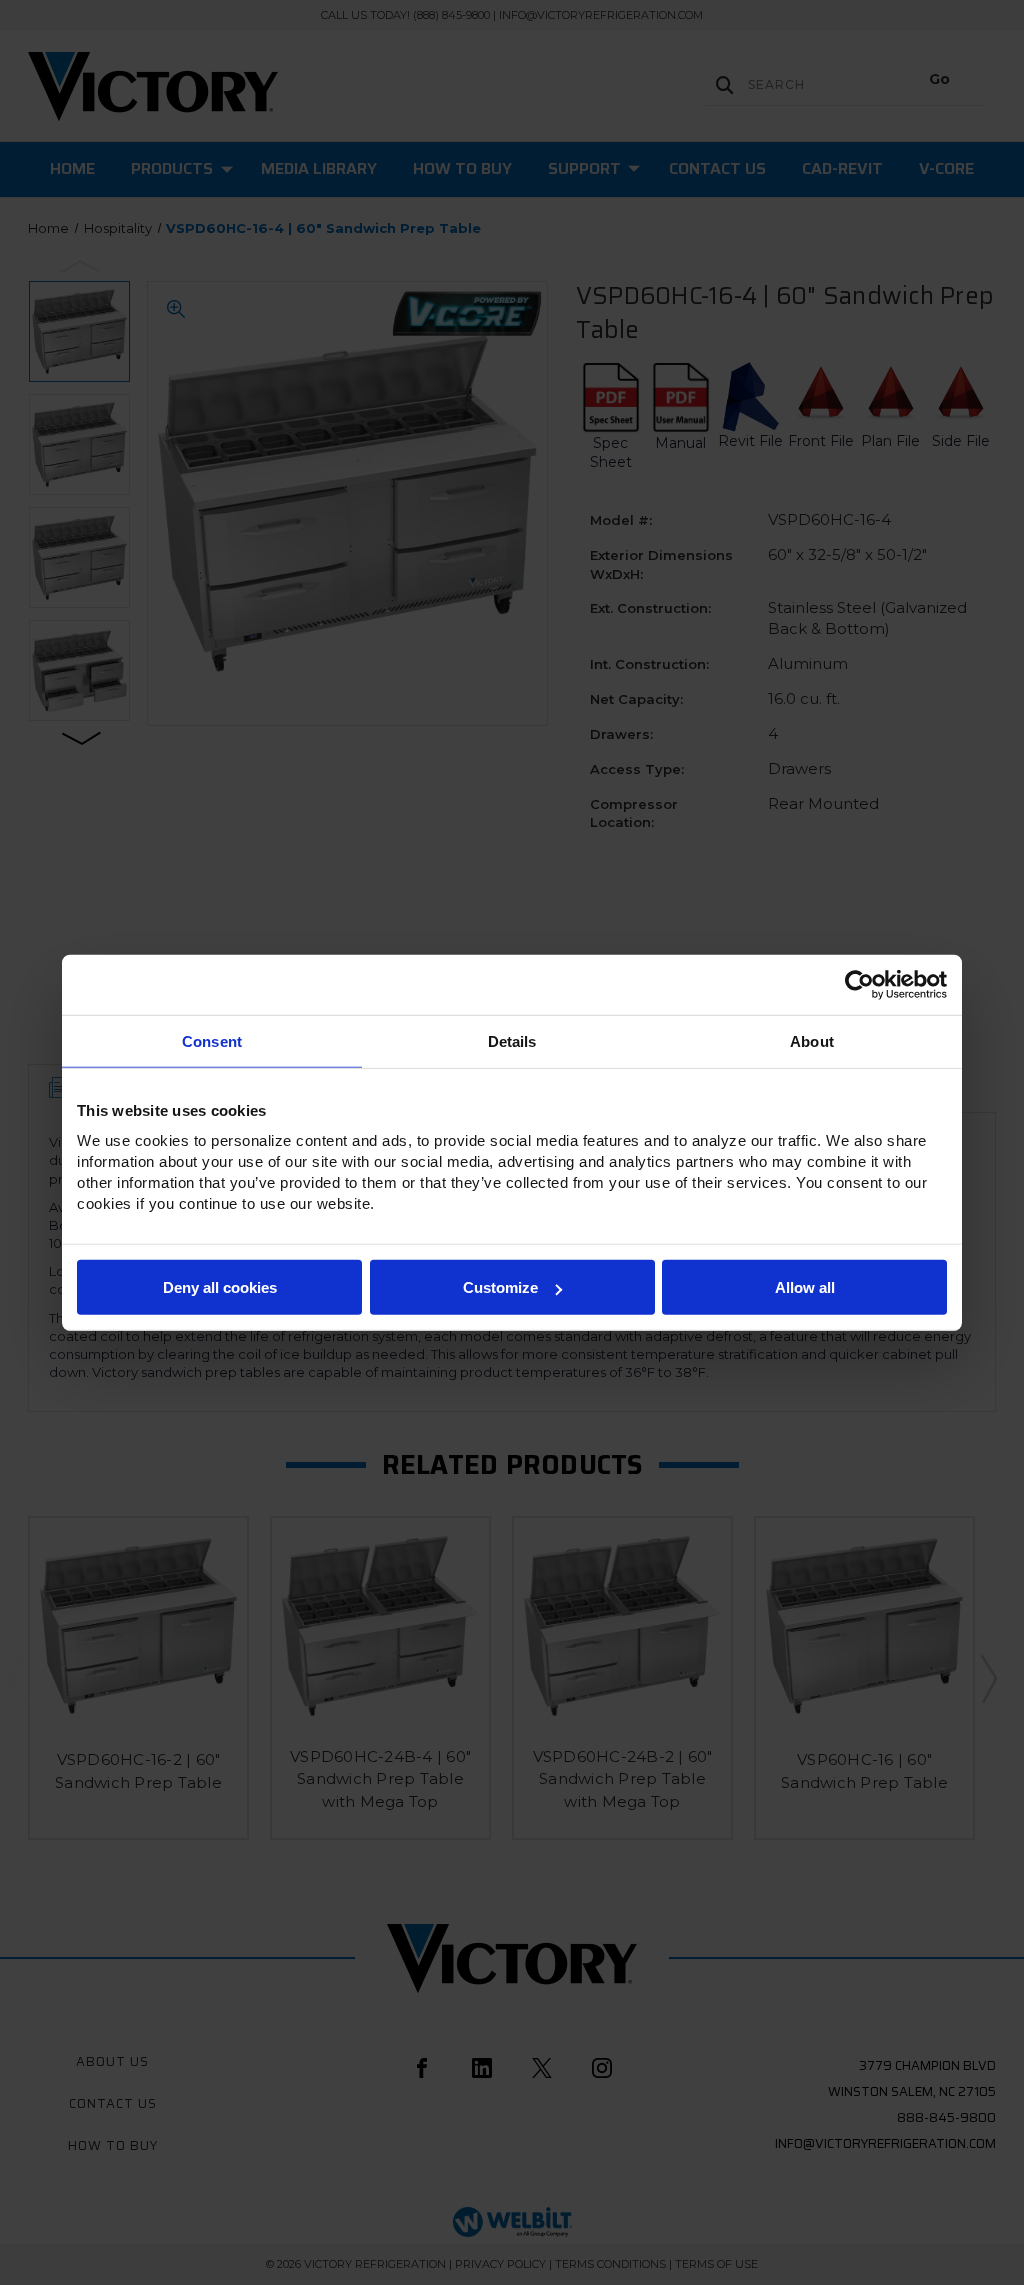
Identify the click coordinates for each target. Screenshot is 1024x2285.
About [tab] (812, 1040)
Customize (500, 1287)
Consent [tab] (212, 1040)
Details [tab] (512, 1040)
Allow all (805, 1287)
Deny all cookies (220, 1287)
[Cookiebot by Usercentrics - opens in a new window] (859, 984)
